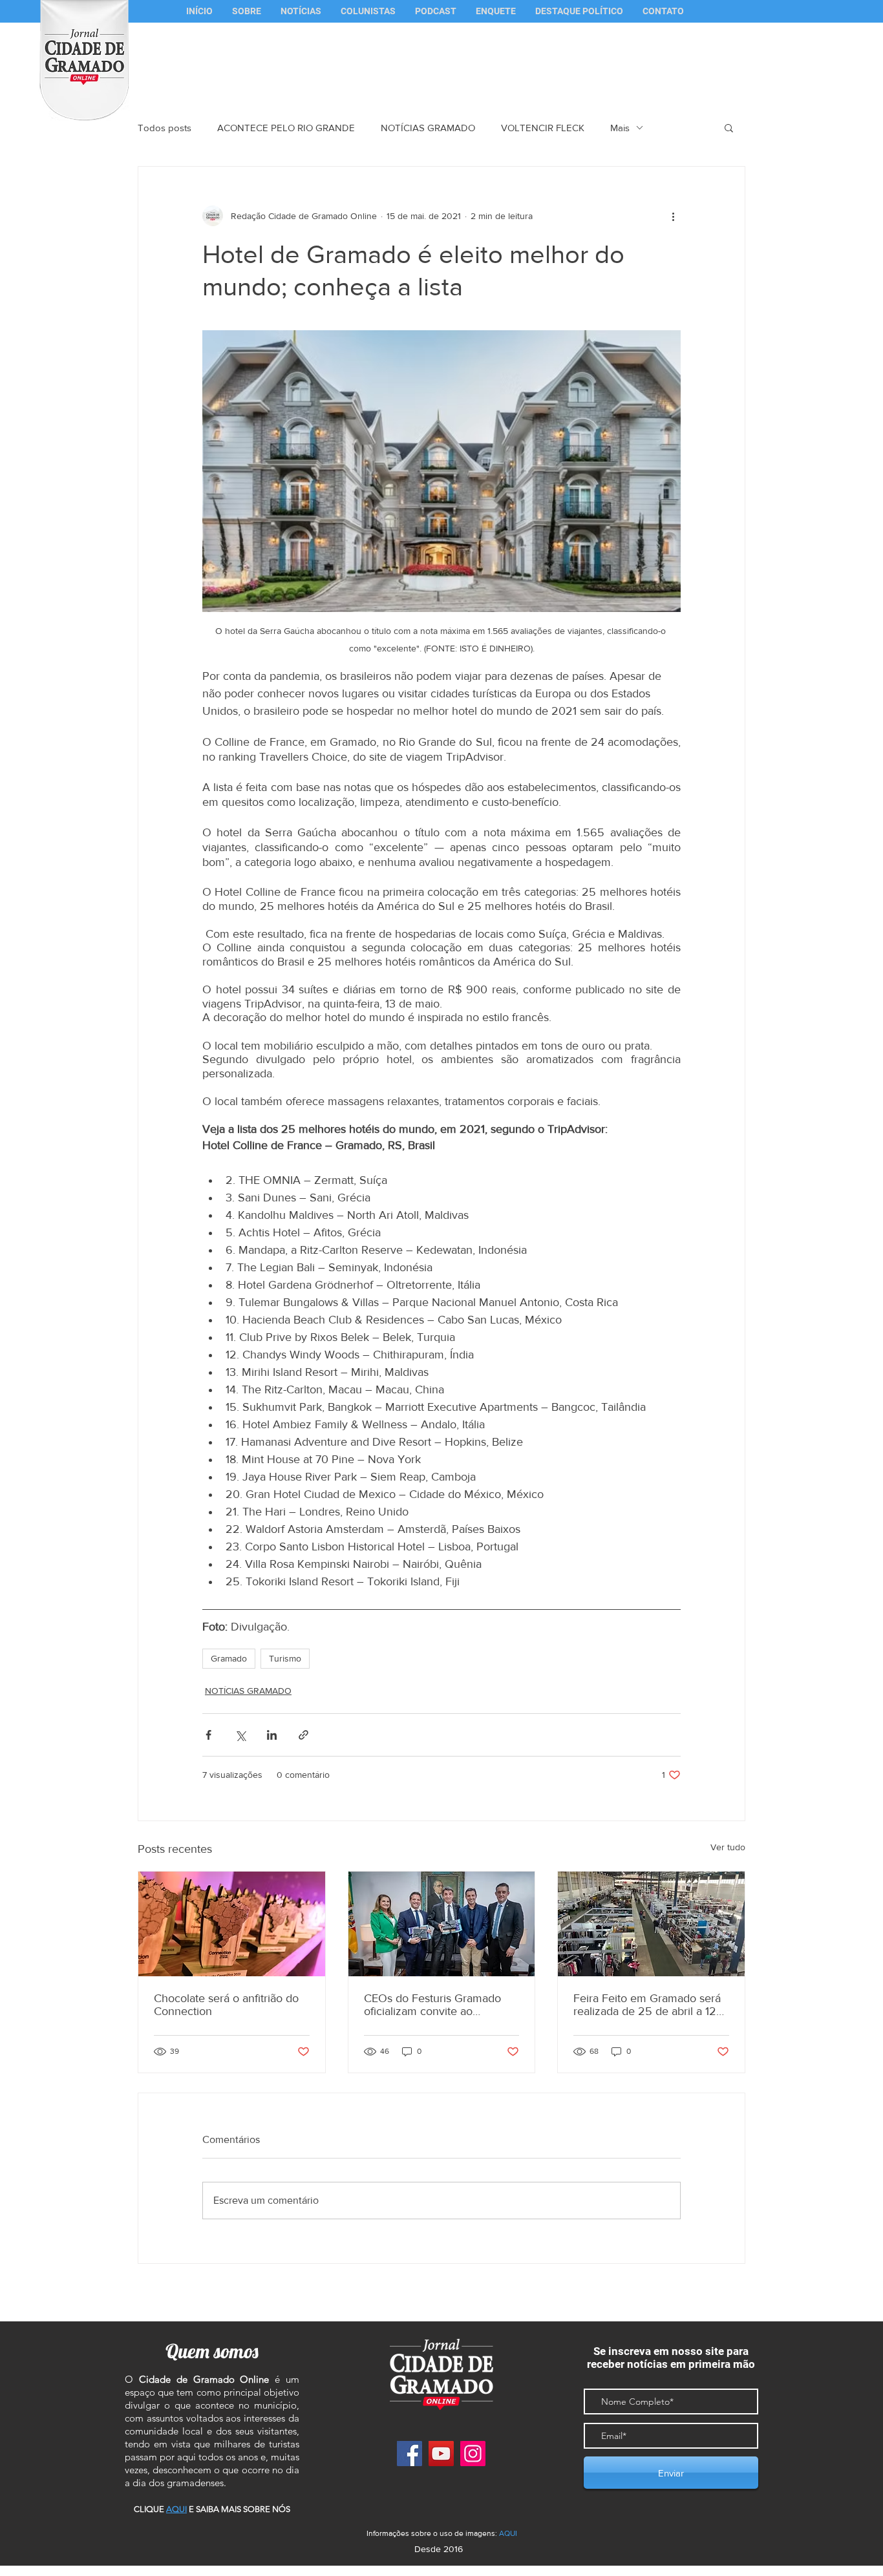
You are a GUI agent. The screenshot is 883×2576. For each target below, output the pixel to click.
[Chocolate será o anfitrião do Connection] (232, 1924)
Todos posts (165, 128)
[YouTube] (441, 2454)
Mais (620, 128)
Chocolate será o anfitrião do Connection (226, 2005)
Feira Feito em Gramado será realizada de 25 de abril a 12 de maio (647, 2005)
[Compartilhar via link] (303, 1735)
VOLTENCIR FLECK (543, 128)
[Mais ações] (673, 216)
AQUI (508, 2533)
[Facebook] (410, 2454)
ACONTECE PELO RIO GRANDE (286, 128)
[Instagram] (473, 2454)
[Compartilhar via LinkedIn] (272, 1735)
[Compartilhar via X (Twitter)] (240, 1735)
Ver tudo (728, 1847)
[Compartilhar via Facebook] (208, 1735)
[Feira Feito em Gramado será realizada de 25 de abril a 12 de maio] (651, 1924)
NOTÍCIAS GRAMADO (428, 128)
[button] (368, 11)
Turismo (285, 1658)
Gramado (229, 1658)
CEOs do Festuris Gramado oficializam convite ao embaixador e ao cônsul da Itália (432, 2005)
